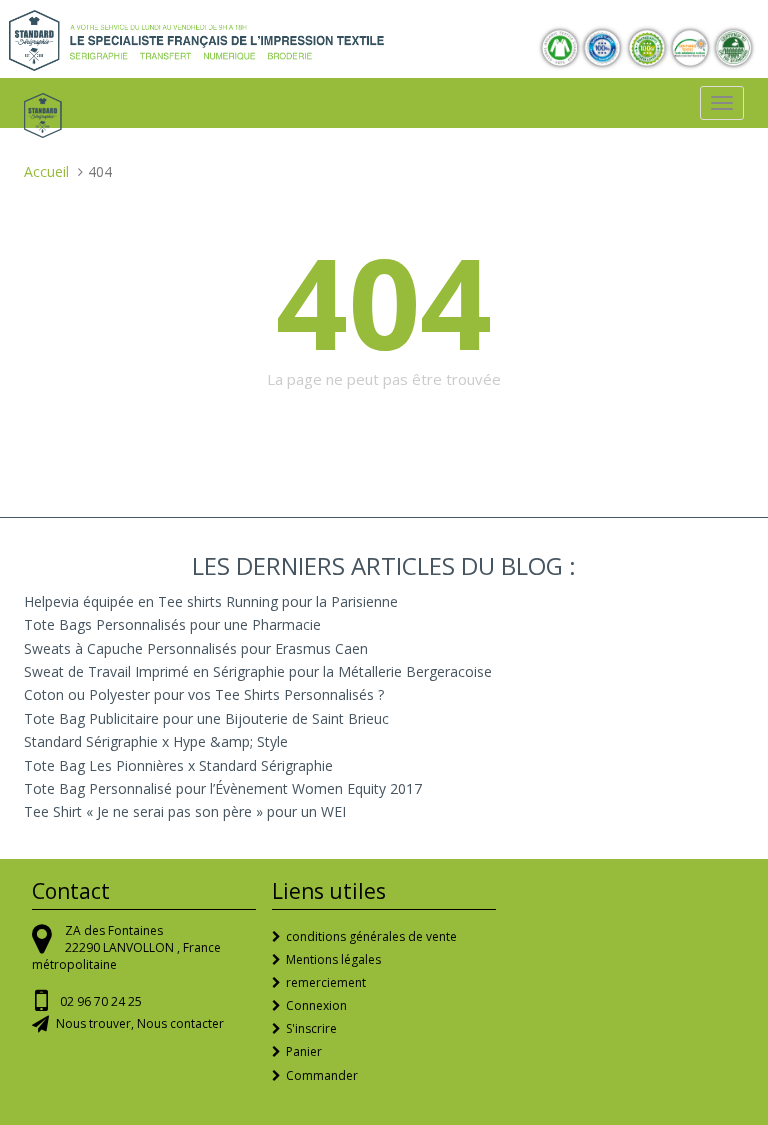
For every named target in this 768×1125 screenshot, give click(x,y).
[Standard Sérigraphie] (196, 38)
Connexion (316, 1005)
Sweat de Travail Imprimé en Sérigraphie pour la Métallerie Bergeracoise (258, 671)
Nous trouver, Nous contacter (140, 1023)
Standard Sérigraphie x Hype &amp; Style (156, 741)
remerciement (326, 982)
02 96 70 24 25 (101, 1001)
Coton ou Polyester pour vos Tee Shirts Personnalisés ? (204, 694)
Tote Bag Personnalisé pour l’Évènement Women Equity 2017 (223, 788)
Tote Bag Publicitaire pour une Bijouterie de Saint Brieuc (206, 718)
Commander (322, 1075)
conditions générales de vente (371, 936)
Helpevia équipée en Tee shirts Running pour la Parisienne (211, 601)
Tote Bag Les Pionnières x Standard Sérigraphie (178, 765)
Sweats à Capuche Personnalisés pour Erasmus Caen (196, 648)
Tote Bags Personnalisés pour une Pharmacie (172, 624)
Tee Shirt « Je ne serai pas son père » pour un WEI (185, 811)
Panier (304, 1051)
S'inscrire (311, 1028)
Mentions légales (333, 959)
